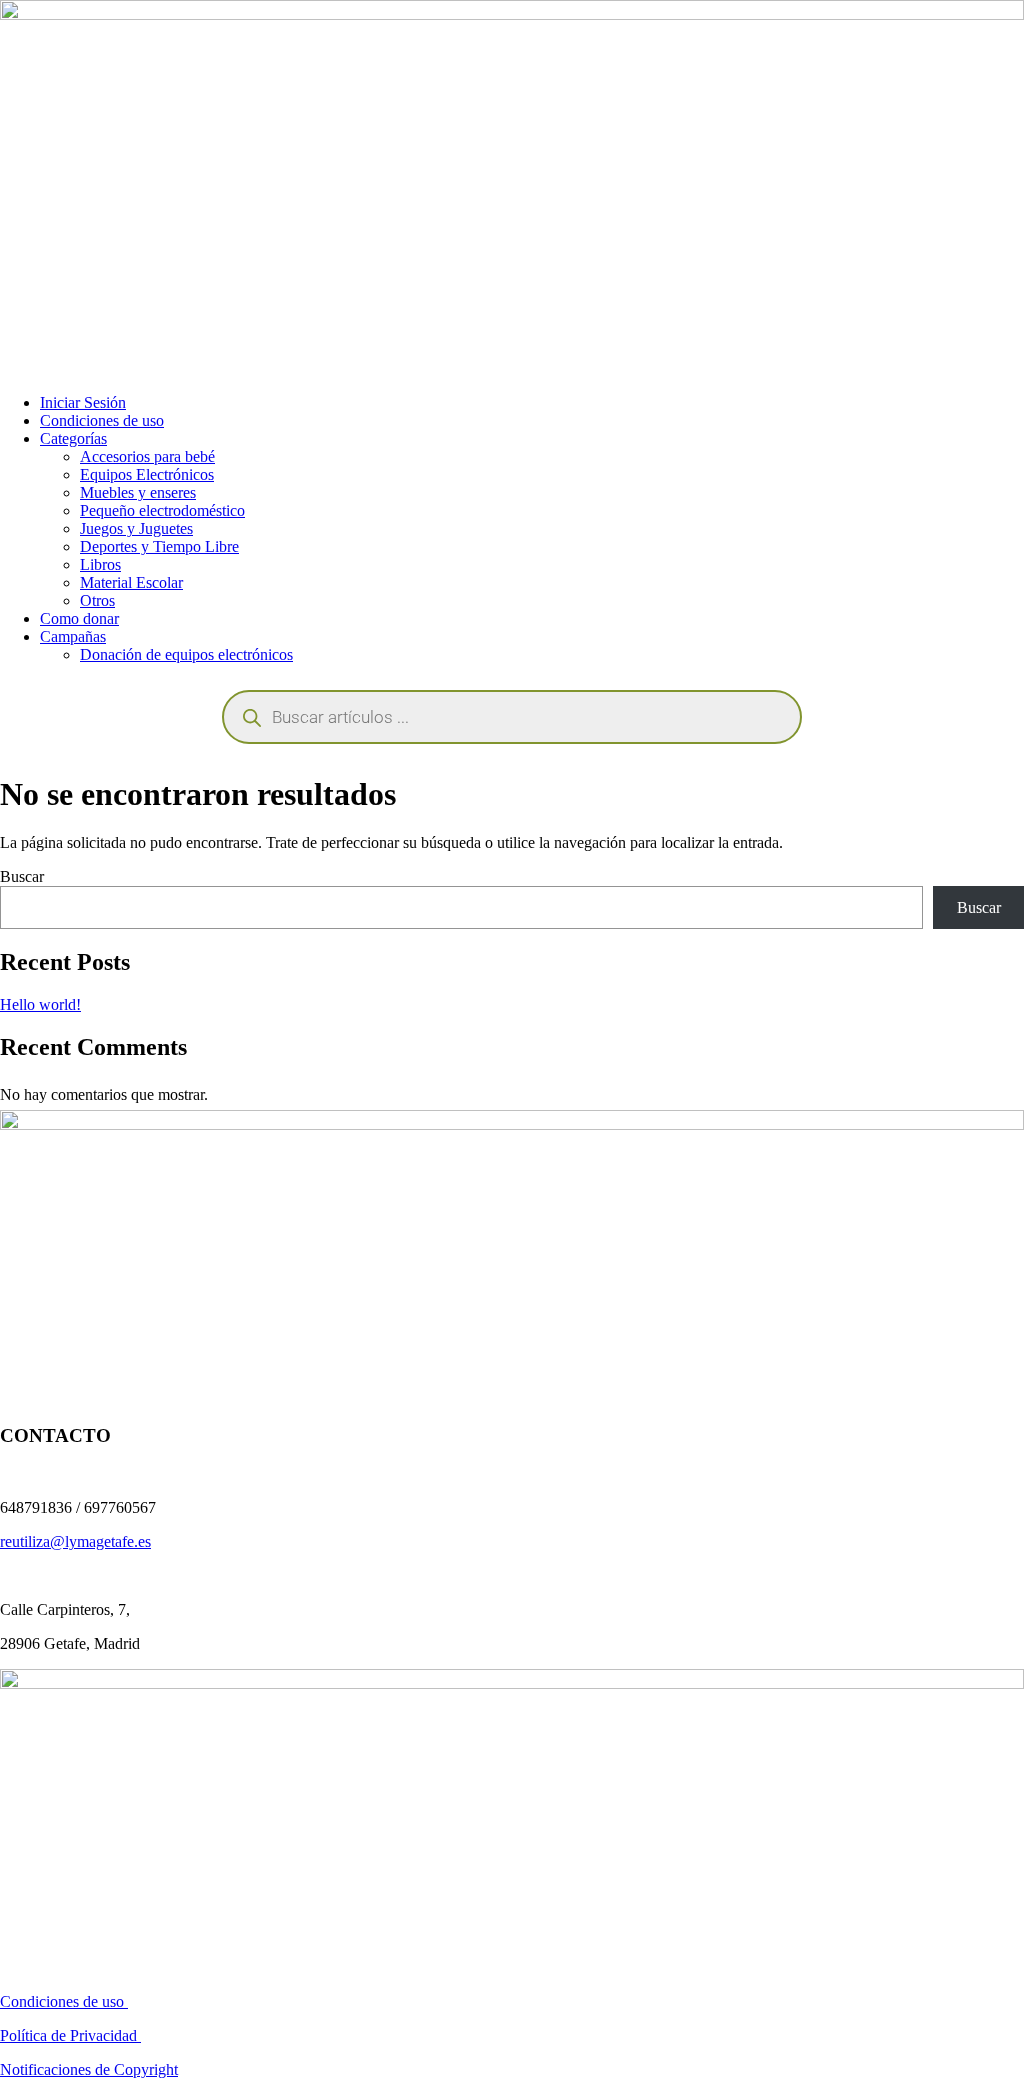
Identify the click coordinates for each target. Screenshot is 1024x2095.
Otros (97, 600)
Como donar (79, 618)
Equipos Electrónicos (147, 474)
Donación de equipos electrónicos (186, 654)
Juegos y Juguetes (136, 528)
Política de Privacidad (70, 2035)
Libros (100, 564)
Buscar (22, 876)
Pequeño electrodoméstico (162, 510)
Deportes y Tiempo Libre (159, 546)
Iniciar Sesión (83, 402)
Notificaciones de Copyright (89, 2069)
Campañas (73, 636)
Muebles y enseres (138, 492)
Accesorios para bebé (147, 456)
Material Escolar (131, 582)
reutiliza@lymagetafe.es (75, 1541)
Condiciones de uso (102, 420)
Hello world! (40, 1004)
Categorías (73, 438)
